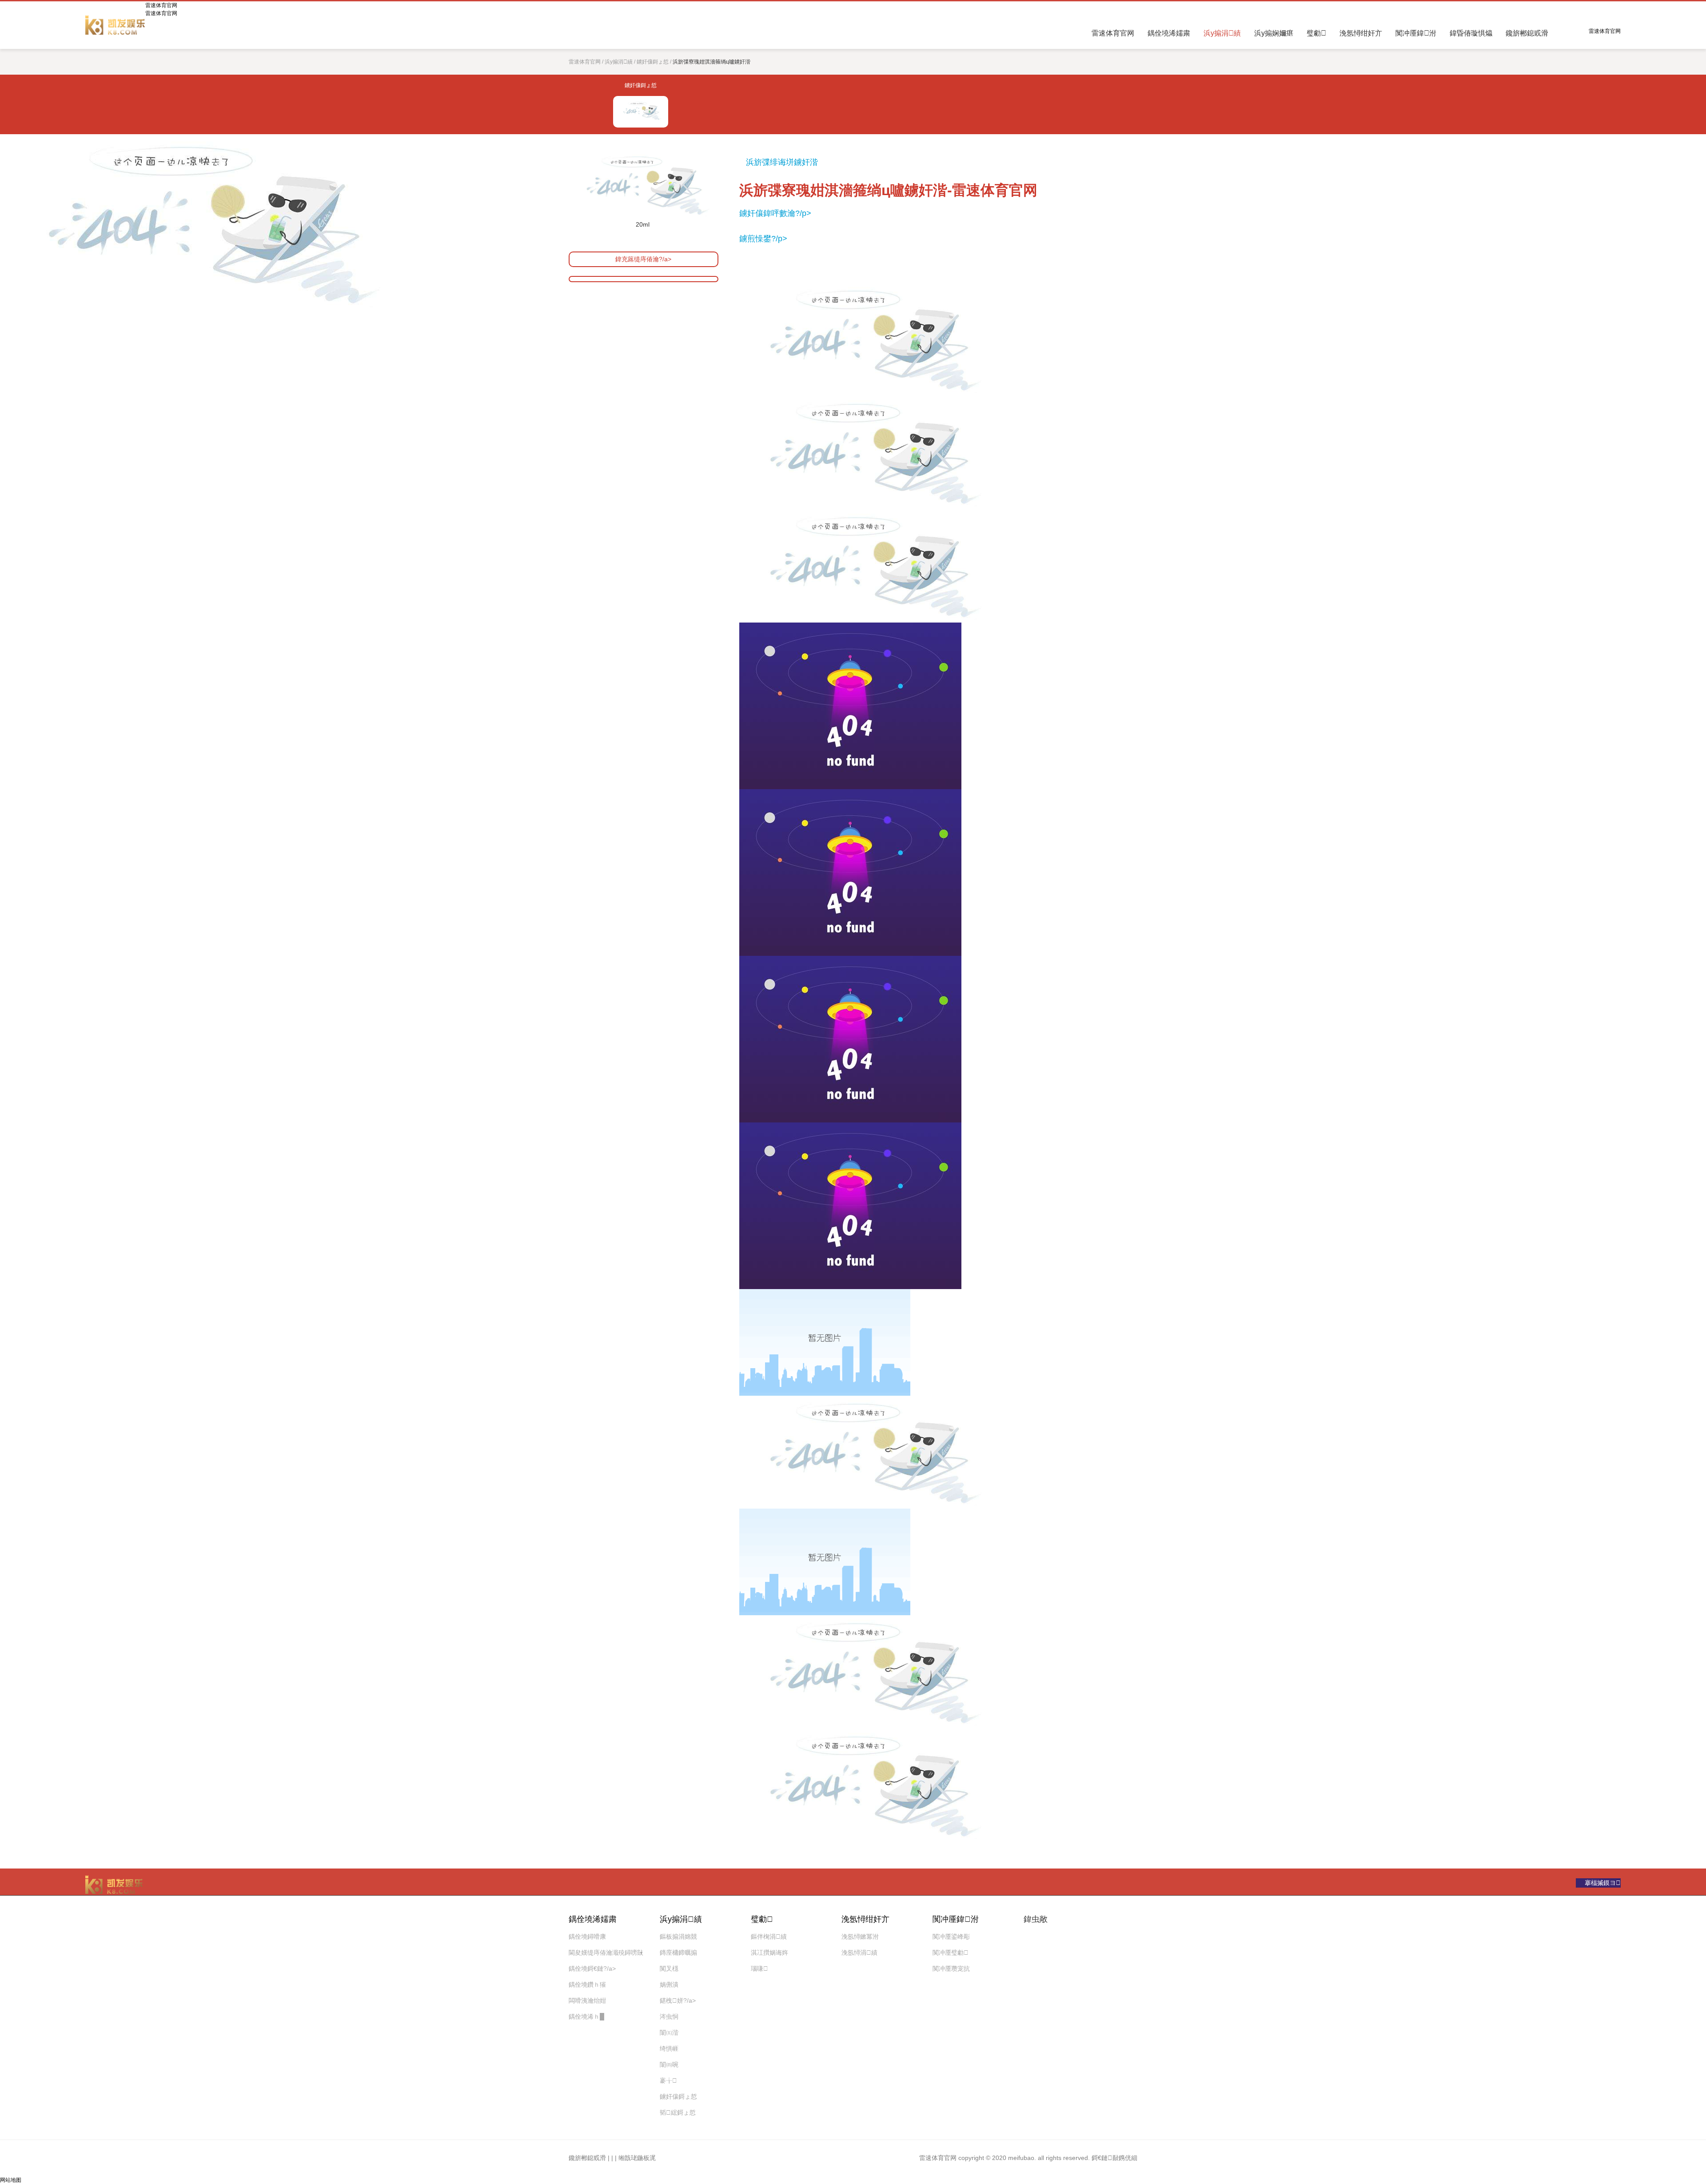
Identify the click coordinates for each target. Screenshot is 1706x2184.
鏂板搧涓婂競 (678, 1936)
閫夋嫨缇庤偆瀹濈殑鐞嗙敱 (606, 1952)
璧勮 (1316, 33)
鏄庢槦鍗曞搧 (678, 1952)
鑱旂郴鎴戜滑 (1527, 33)
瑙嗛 (759, 1968)
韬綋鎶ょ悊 (678, 2112)
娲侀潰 (669, 1984)
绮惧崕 (669, 2048)
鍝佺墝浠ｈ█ (586, 2016)
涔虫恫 (669, 2016)
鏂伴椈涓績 (769, 1936)
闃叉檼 (669, 1968)
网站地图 (11, 2180)
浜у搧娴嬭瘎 (1274, 33)
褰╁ (668, 2080)
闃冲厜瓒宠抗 (951, 1968)
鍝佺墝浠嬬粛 (1169, 33)
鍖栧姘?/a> (678, 2000)
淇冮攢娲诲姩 (769, 1952)
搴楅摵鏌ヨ (1603, 1883)
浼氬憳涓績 (859, 1952)
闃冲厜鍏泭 (1416, 33)
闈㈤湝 (669, 2032)
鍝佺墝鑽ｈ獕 (587, 1984)
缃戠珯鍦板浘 (637, 2158)
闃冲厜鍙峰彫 (951, 1936)
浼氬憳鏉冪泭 (860, 1936)
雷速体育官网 (115, 25)
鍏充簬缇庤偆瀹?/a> (643, 259)
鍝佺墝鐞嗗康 (587, 1936)
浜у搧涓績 (1222, 33)
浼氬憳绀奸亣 (1361, 33)
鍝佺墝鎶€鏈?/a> (592, 1968)
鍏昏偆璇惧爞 (1471, 33)
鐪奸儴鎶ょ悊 (653, 62)
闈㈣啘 (669, 2064)
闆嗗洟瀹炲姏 (587, 2000)
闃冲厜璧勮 (951, 1952)
